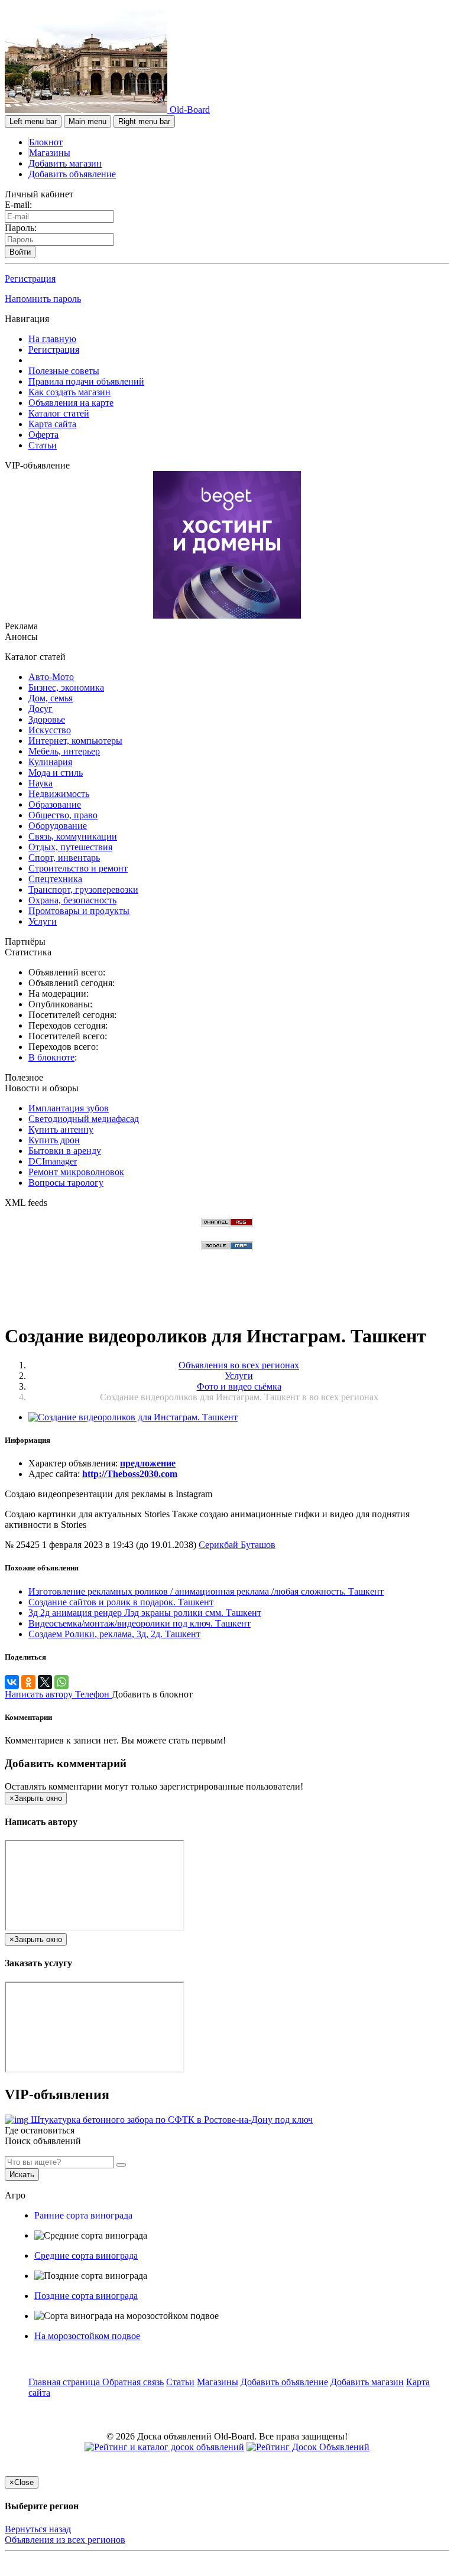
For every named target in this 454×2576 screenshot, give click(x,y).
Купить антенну (61, 1129)
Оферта (43, 435)
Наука (40, 783)
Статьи (43, 445)
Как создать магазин (69, 392)
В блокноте (51, 1057)
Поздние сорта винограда (86, 2296)
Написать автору (40, 1694)
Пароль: (21, 228)
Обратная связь (133, 2382)
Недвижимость (59, 794)
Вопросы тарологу (66, 1183)
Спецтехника (55, 879)
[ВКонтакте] (12, 1682)
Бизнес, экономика (66, 687)
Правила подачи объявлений (86, 381)
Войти (20, 252)
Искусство (50, 730)
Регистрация (30, 279)
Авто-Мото (51, 677)
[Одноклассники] (28, 1682)
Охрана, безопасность (72, 900)
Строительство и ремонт (78, 868)
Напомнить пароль (43, 299)
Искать (22, 2175)
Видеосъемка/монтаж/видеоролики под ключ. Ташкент (140, 1623)
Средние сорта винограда (86, 2255)
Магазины (50, 153)
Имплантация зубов (69, 1108)
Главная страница (65, 2382)
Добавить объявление (72, 174)
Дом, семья (51, 698)
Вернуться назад (38, 2529)
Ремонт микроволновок (76, 1172)
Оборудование (58, 826)
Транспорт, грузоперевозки (83, 889)
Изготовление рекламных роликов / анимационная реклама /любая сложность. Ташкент (206, 1591)
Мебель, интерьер (64, 751)
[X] (45, 1682)
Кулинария (50, 762)
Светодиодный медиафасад (84, 1119)
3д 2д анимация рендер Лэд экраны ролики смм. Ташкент (145, 1613)
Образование (55, 804)
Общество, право (63, 815)
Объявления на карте (71, 403)
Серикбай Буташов (237, 1545)
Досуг (40, 709)
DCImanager (53, 1161)
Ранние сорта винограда (83, 2215)
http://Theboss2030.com (130, 1474)
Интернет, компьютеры (75, 741)
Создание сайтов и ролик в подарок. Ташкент (121, 1602)
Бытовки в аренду (65, 1151)
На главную (52, 339)
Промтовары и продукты (79, 911)
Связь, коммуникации (73, 836)
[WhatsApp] (61, 1682)
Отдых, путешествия (70, 847)
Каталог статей (59, 413)
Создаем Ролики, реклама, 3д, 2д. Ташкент (114, 1634)
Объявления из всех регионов (65, 2540)
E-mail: (18, 205)
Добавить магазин (65, 163)
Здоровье (47, 719)
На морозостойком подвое (87, 2336)
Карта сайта (52, 424)
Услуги (43, 921)
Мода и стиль (56, 773)
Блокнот (46, 142)
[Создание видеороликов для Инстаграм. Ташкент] (133, 1417)
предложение (148, 1463)
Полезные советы (64, 371)
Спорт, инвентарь (64, 858)
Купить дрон (54, 1140)
